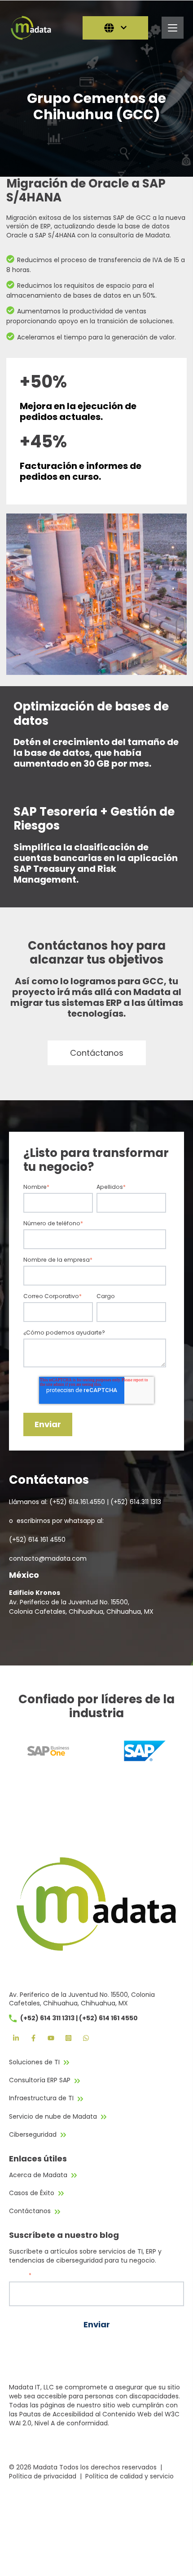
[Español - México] (115, 28)
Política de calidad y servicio (129, 2476)
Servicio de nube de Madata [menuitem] (53, 2116)
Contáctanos (97, 1053)
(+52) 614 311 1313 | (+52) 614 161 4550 (79, 2018)
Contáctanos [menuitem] (30, 2211)
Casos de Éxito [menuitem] (32, 2193)
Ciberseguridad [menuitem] (33, 2134)
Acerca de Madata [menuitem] (38, 2175)
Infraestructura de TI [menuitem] (41, 2098)
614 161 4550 (47, 1540)
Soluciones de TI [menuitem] (34, 2062)
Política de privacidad (43, 2476)
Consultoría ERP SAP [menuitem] (40, 2080)
